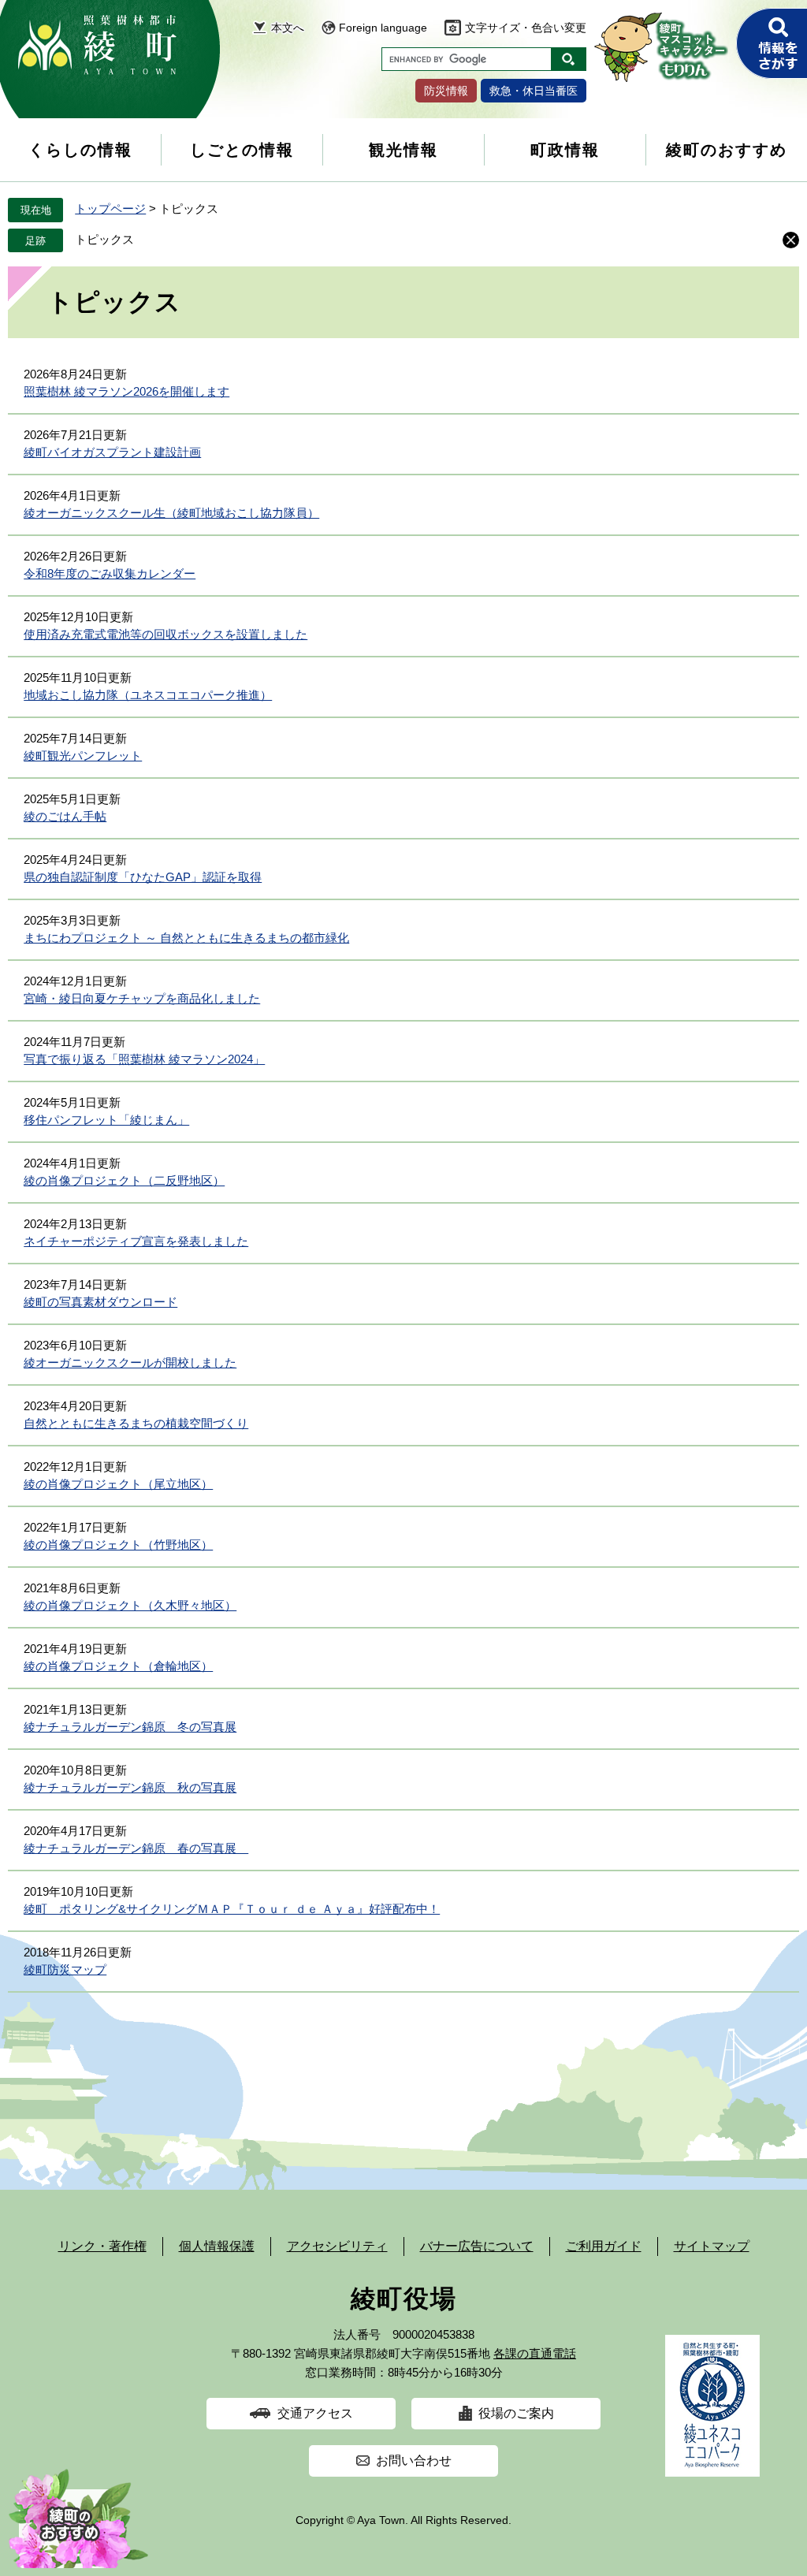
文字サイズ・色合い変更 (526, 28)
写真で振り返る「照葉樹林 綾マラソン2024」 (144, 1059)
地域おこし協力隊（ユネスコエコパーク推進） (148, 695)
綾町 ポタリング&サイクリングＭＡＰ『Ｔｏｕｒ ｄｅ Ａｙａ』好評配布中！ (232, 1909)
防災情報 (446, 91)
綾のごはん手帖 (65, 816)
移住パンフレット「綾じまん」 (106, 1120)
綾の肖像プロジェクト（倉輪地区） (118, 1666)
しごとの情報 (242, 150)
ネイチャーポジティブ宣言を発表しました (136, 1241)
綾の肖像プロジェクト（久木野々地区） (130, 1605)
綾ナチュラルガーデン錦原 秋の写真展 (130, 1787)
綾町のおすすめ (727, 150)
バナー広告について (477, 2246)
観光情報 (403, 150)
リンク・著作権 (102, 2246)
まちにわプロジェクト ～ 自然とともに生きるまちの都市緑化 (186, 938)
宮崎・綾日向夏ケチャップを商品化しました (142, 998)
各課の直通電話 (535, 2353)
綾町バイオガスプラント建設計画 (112, 452)
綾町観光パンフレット (83, 756)
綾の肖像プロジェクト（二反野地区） (124, 1180)
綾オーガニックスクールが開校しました (130, 1362)
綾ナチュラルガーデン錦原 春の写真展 (136, 1848)
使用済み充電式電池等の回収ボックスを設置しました (165, 634)
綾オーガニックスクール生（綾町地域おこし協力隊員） (171, 513)
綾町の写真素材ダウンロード (100, 1302)
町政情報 (565, 150)
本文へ (288, 28)
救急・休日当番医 (534, 91)
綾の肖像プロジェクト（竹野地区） (118, 1545)
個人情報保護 (217, 2246)
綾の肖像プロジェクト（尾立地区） (118, 1484)
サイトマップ (712, 2246)
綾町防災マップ (65, 1969)
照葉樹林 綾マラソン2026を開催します (126, 391)
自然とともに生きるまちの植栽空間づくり (136, 1423)
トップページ (110, 208)
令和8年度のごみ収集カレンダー (110, 573)
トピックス (104, 239)
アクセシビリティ (337, 2246)
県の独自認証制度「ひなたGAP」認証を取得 (143, 877)
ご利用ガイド (604, 2246)
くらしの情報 (80, 150)
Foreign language (383, 28)
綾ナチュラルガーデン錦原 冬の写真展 (130, 1727)
